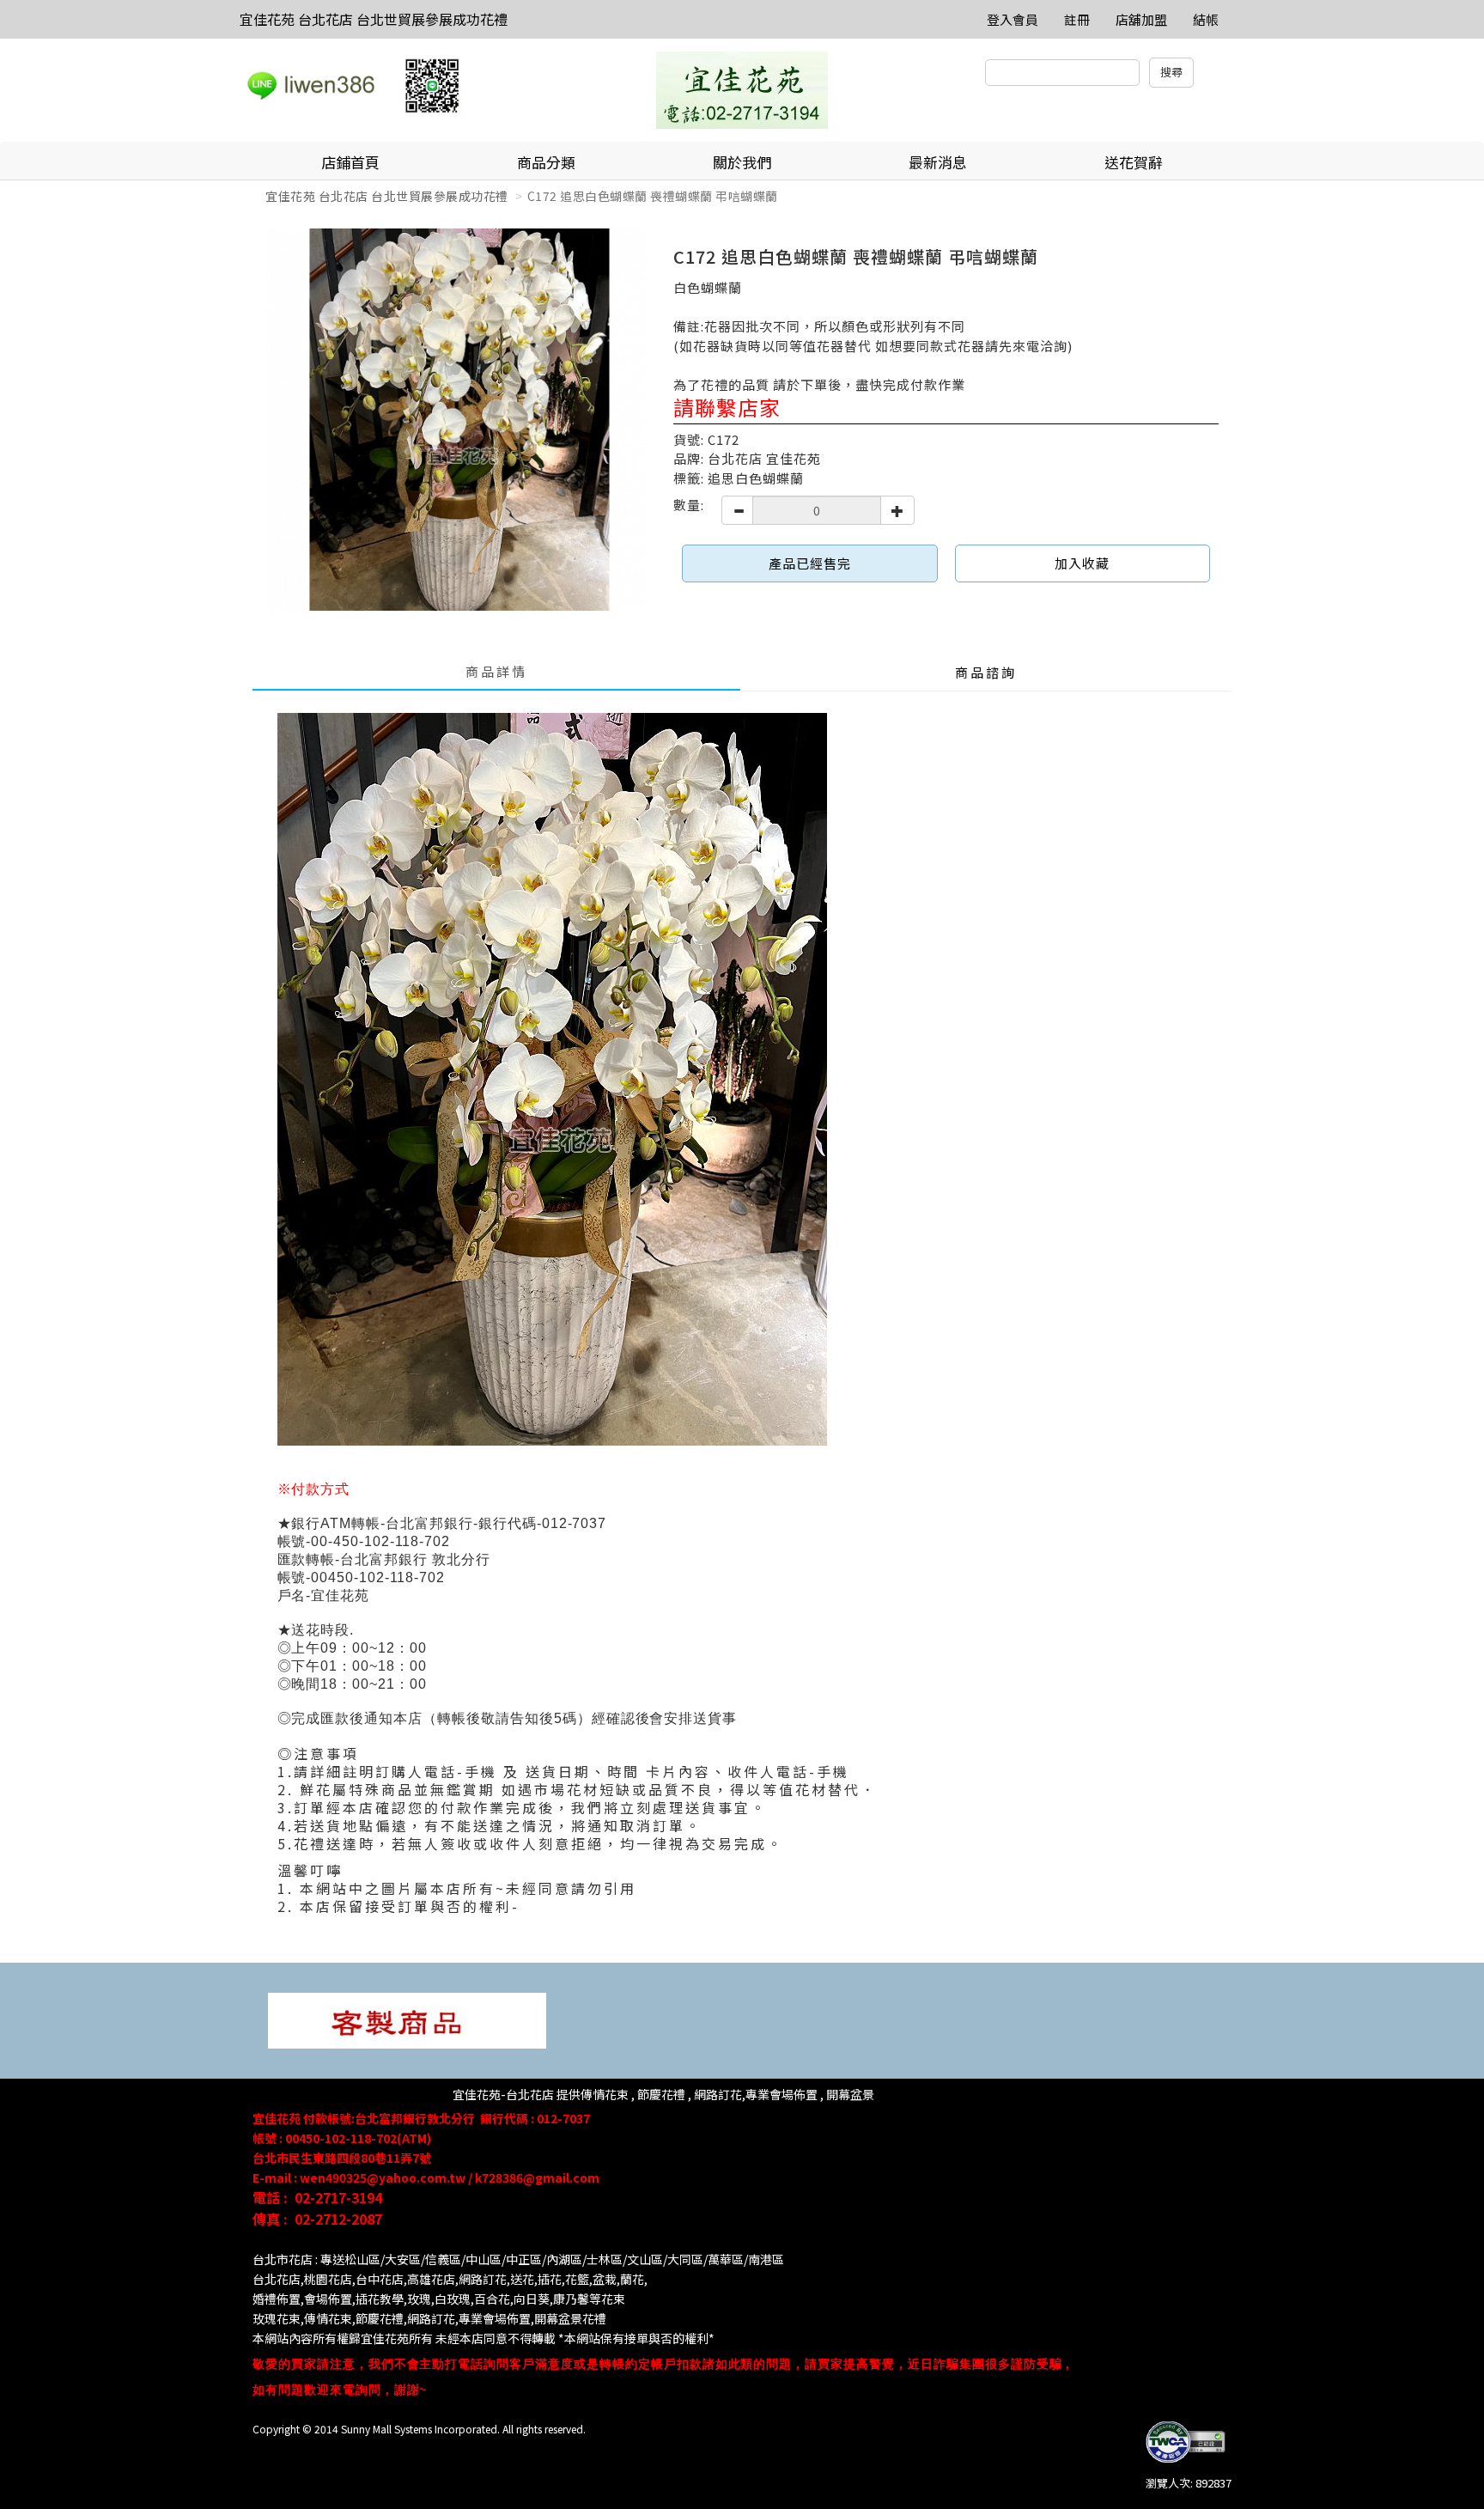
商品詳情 (496, 671)
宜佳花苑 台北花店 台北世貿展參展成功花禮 (374, 19)
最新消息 (938, 162)
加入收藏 (1082, 563)
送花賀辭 (1134, 162)
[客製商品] (407, 2019)
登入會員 (1013, 19)
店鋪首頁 (350, 162)
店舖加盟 (1141, 19)
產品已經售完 (810, 563)
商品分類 (546, 162)
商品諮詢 (986, 672)
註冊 (1077, 19)
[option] (456, 420)
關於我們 (742, 162)
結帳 (1206, 19)
